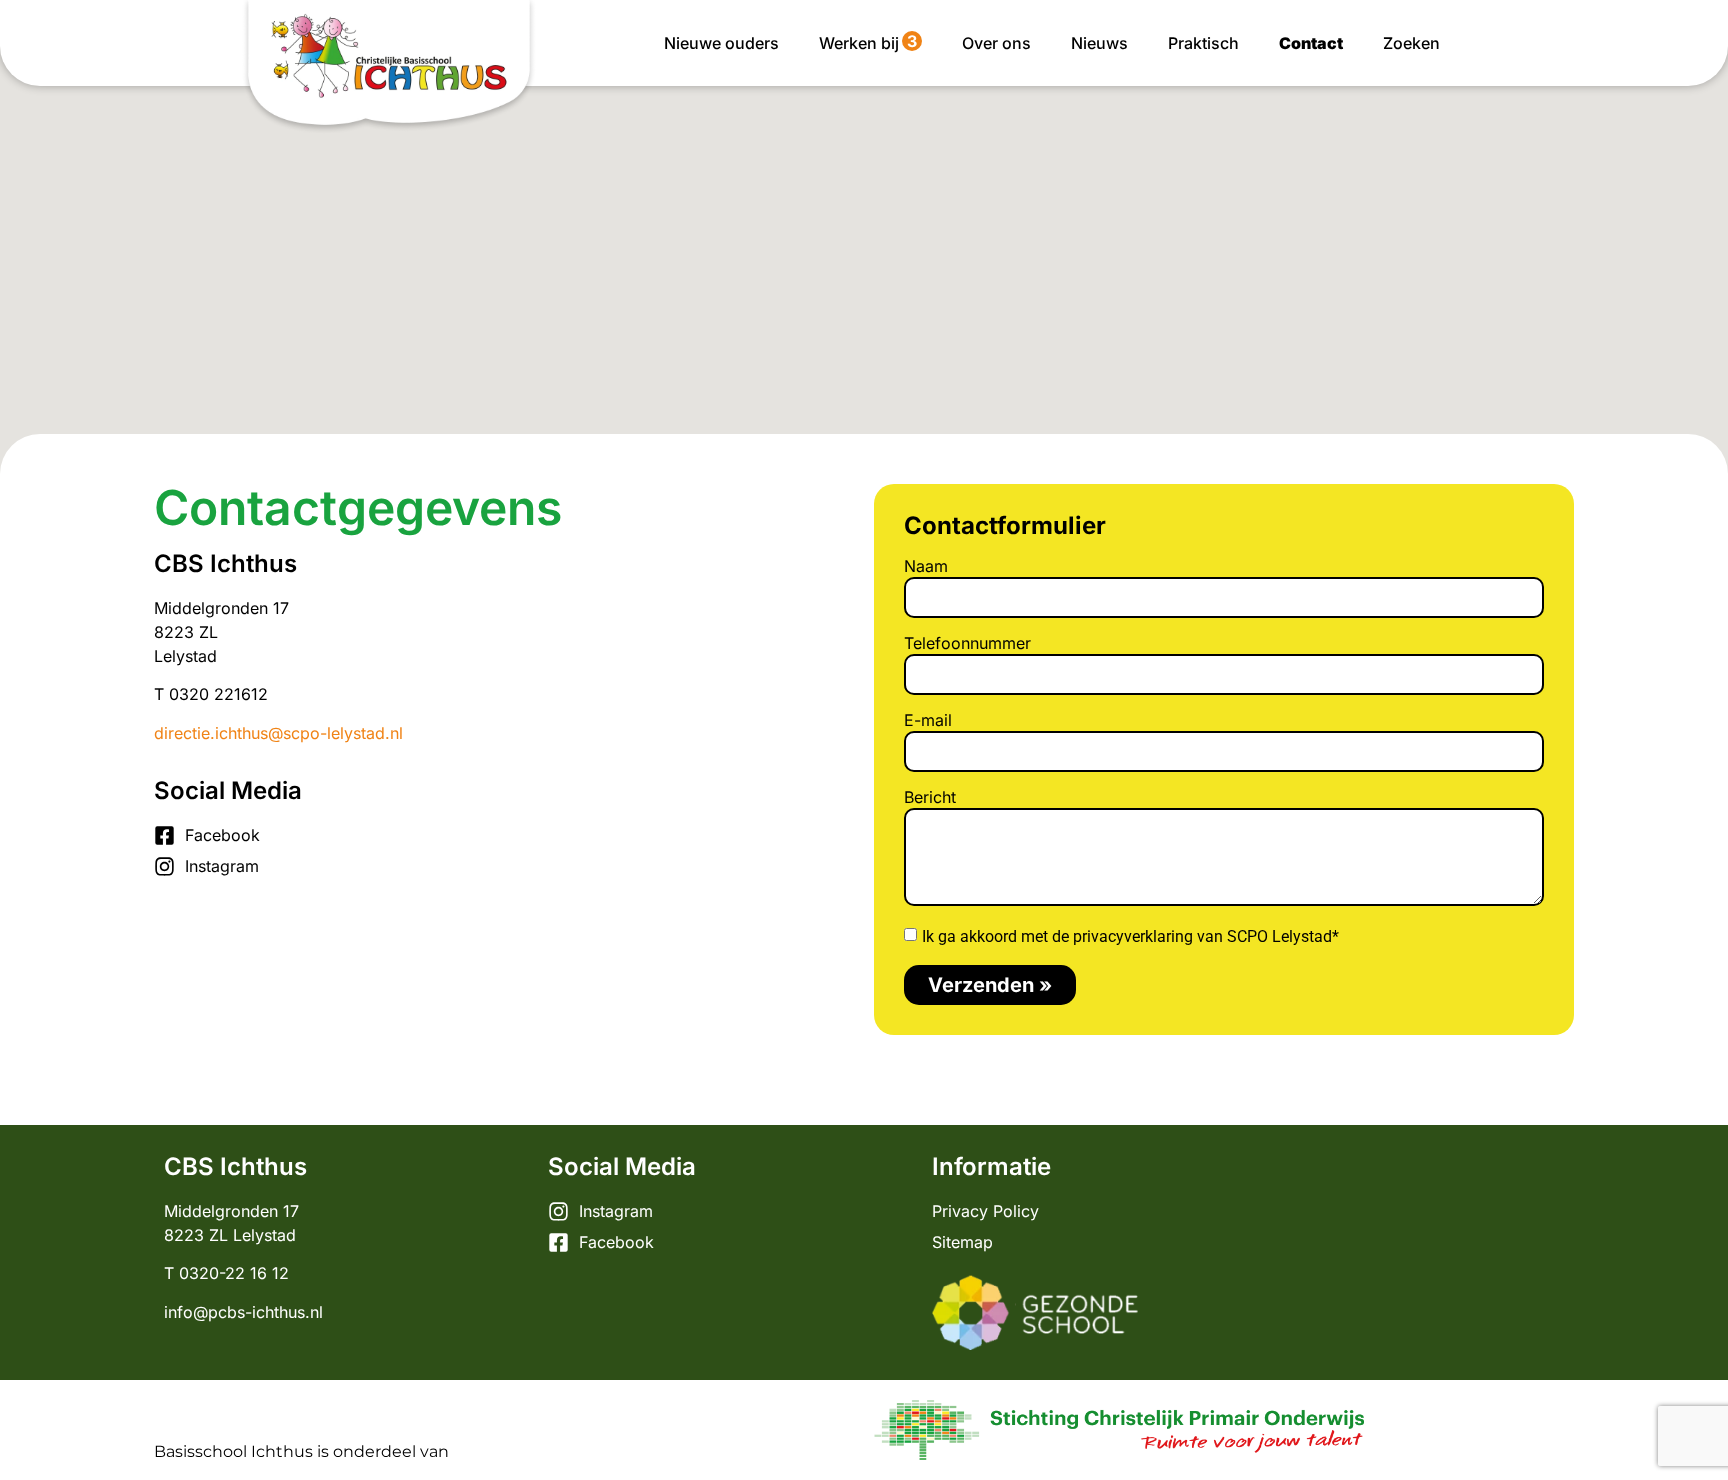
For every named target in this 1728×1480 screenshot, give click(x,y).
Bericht (930, 798)
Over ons (996, 43)
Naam (926, 567)
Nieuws (1099, 43)
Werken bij (868, 42)
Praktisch (1203, 43)
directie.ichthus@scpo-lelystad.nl (278, 733)
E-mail (928, 721)
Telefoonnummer (967, 644)
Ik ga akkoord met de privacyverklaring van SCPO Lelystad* (1130, 936)
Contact (1311, 43)
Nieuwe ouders (721, 43)
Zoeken (1411, 43)
